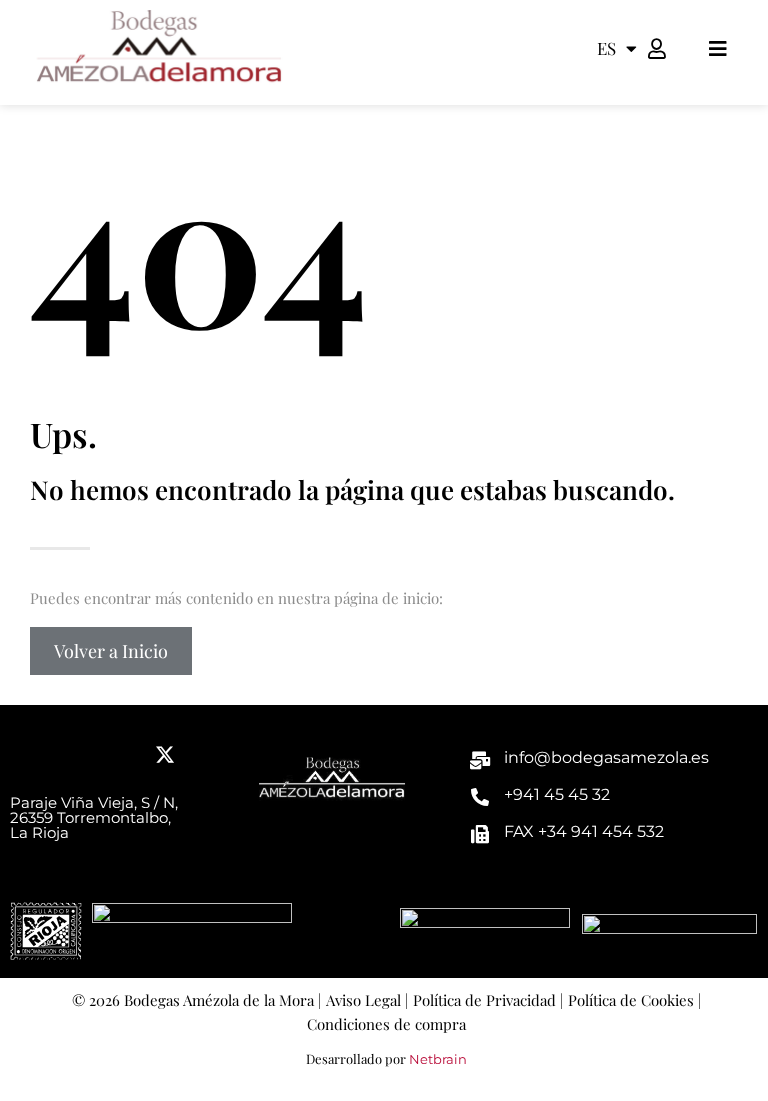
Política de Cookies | (634, 1000)
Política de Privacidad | (488, 1000)
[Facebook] (30, 755)
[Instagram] (120, 755)
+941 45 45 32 (557, 794)
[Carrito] (685, 48)
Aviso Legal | (367, 1000)
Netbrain (438, 1059)
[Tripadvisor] (75, 755)
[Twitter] (165, 755)
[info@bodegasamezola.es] (480, 760)
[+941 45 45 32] (480, 797)
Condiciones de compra (386, 1024)
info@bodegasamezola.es (606, 757)
